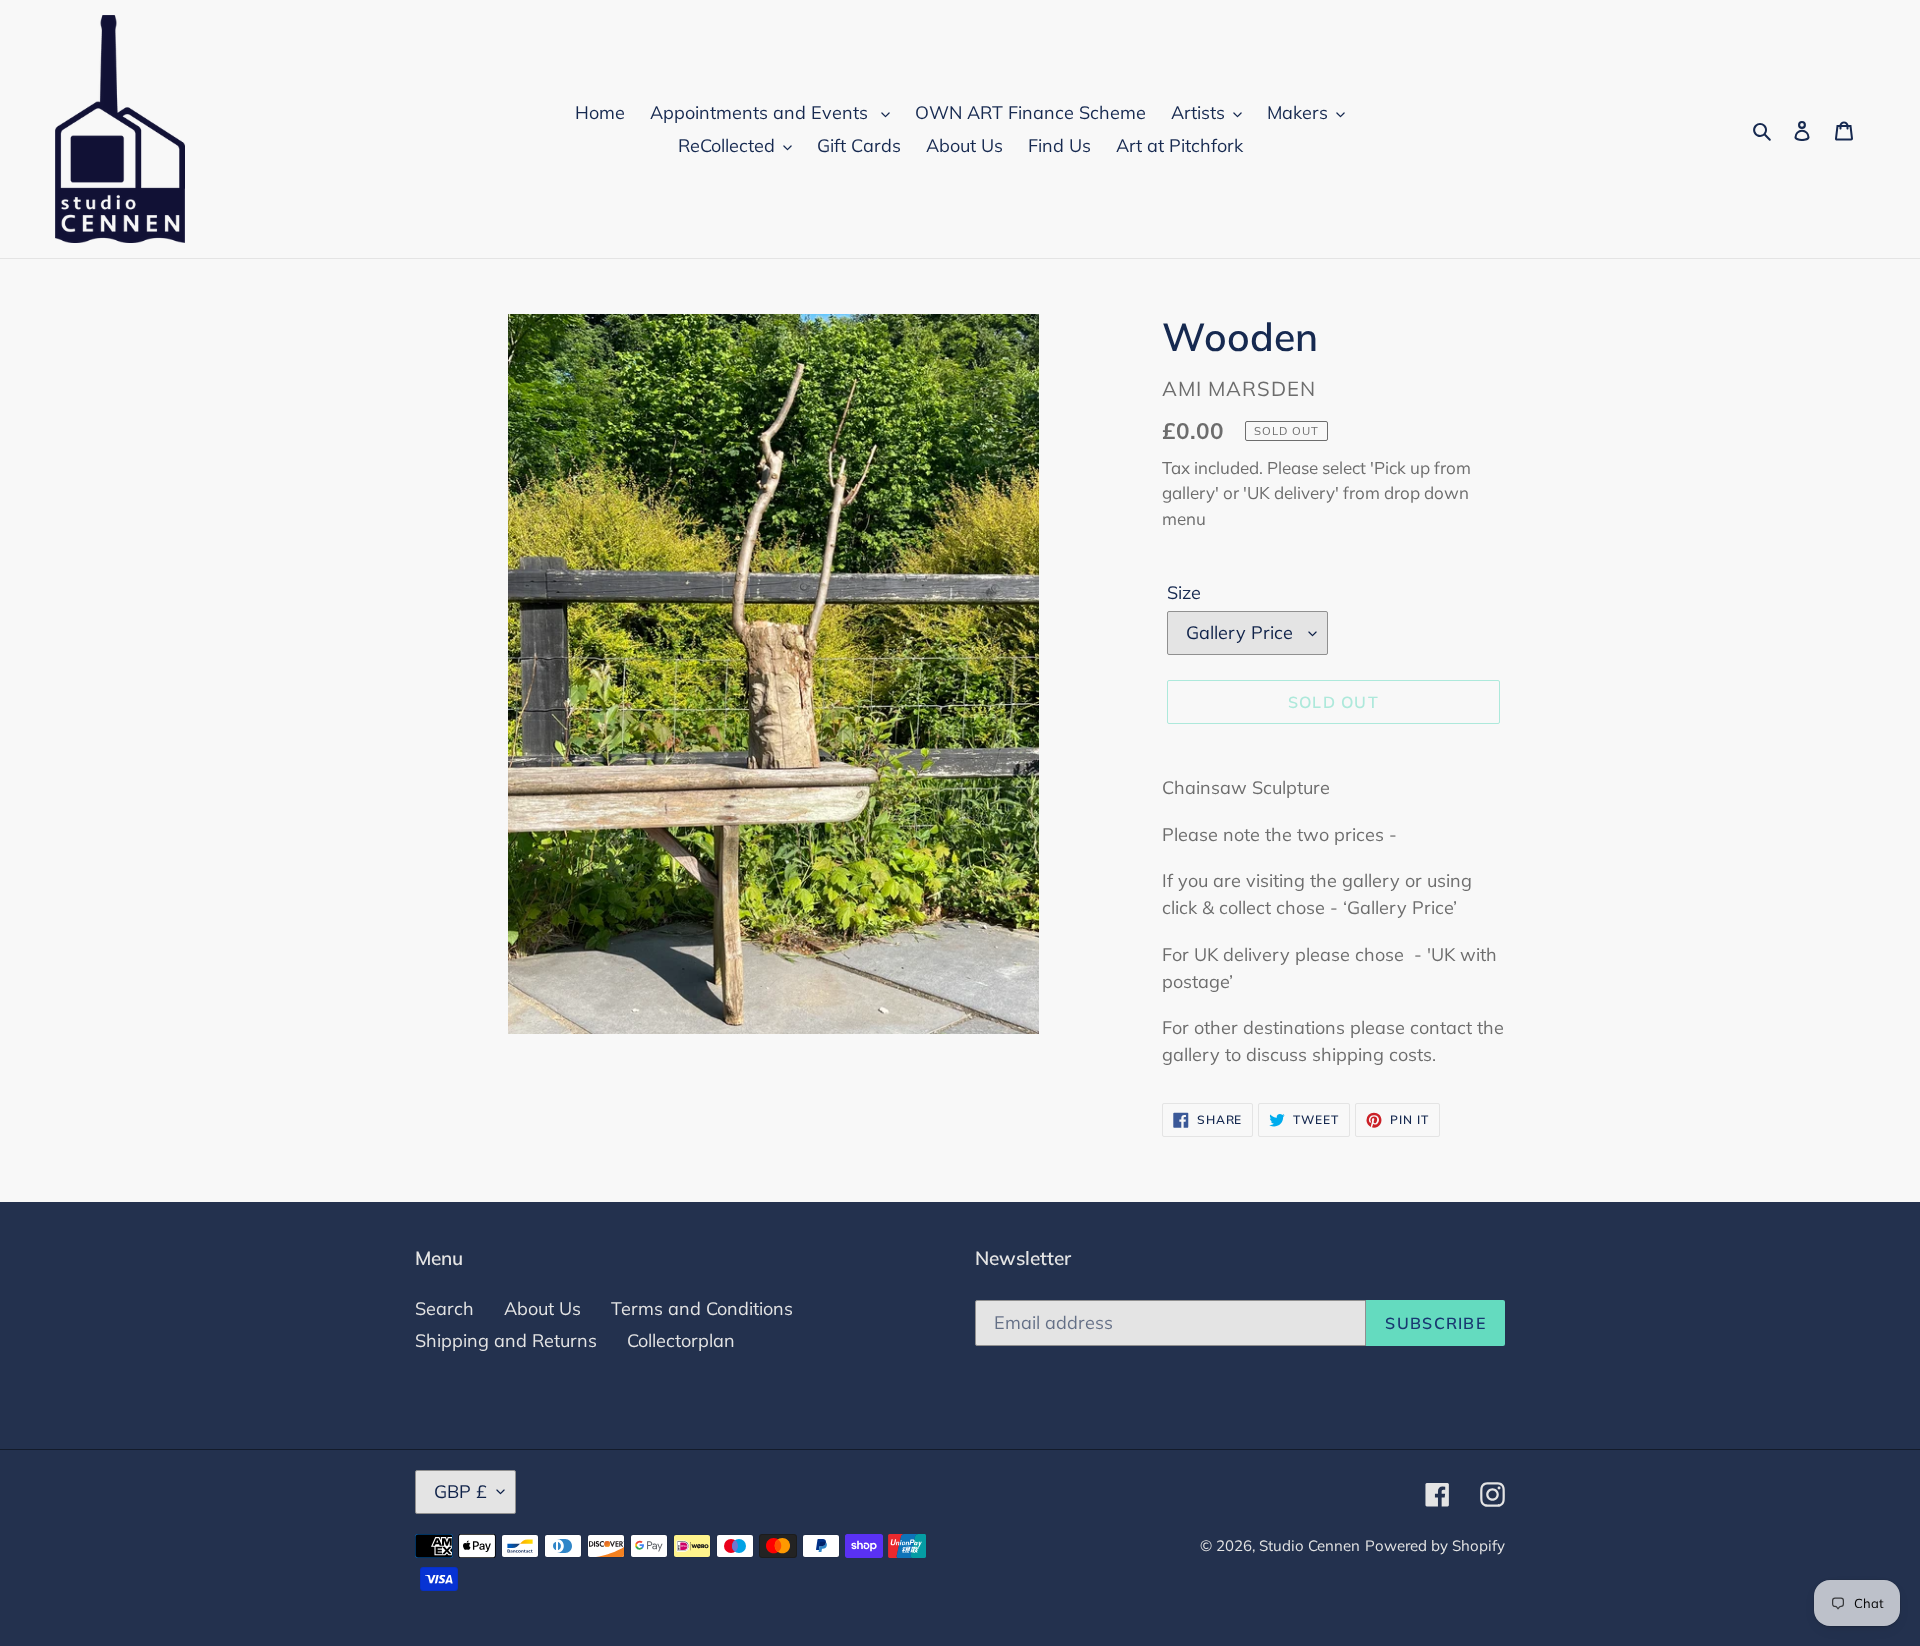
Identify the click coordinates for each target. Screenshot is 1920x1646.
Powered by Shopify (1435, 1545)
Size (1184, 592)
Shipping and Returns (506, 1340)
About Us (542, 1308)
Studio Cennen (1309, 1545)
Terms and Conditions (702, 1308)
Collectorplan (681, 1340)
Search (444, 1308)
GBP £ (460, 1491)
